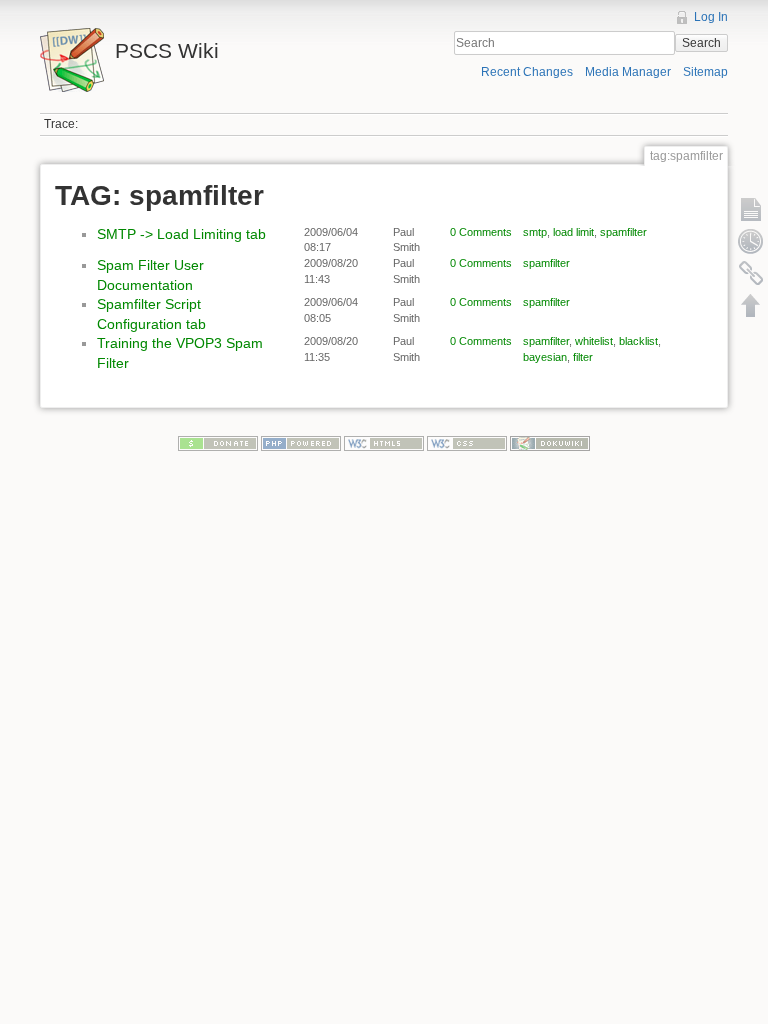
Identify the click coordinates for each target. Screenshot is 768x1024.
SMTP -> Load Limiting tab (181, 234)
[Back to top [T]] (751, 305)
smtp (535, 232)
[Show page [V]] (751, 209)
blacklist (638, 341)
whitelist (594, 341)
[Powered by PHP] (301, 443)
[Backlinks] (751, 273)
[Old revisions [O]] (751, 241)
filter (583, 357)
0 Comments (481, 232)
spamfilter (623, 232)
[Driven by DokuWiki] (550, 443)
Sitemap (705, 72)
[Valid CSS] (467, 443)
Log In (711, 17)
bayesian (545, 357)
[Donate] (218, 443)
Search (701, 43)
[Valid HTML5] (384, 443)
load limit (573, 232)
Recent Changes (527, 72)
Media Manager (628, 72)
